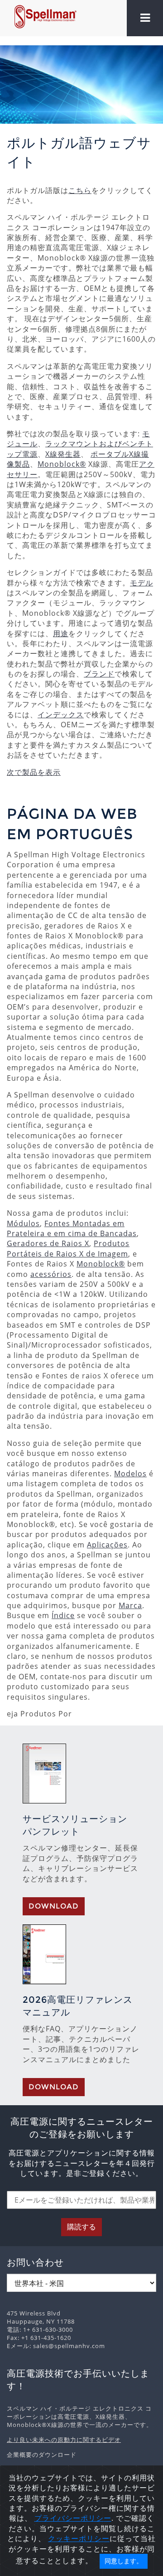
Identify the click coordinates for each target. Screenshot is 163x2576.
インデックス (61, 715)
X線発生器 (63, 454)
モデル (141, 583)
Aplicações (107, 1545)
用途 (61, 633)
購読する (81, 2227)
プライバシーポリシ (69, 2518)
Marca (130, 1605)
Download (54, 1906)
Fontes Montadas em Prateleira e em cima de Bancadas (72, 1228)
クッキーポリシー (79, 2538)
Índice (63, 1615)
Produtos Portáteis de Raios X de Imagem (68, 1248)
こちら (80, 190)
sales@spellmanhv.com (69, 2346)
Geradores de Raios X (48, 1243)
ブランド (99, 674)
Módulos (23, 1223)
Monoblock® (62, 464)
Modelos (130, 1474)
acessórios (51, 1274)
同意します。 (124, 2561)
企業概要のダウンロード (42, 2455)
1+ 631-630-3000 (48, 2330)
